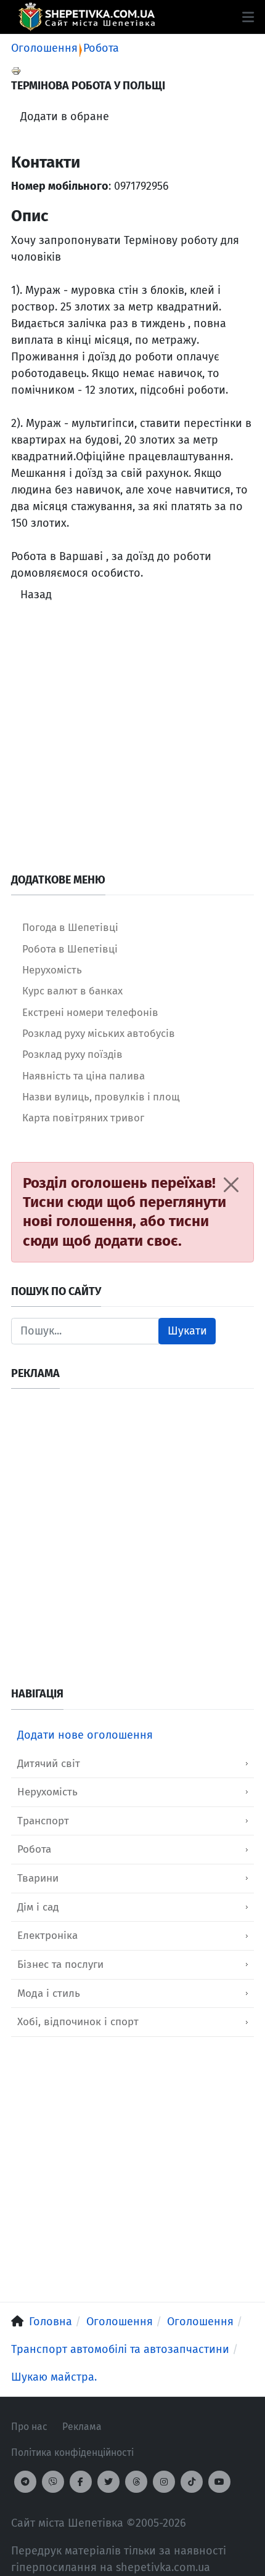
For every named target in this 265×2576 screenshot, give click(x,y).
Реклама (82, 2427)
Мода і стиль (49, 1993)
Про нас (29, 2427)
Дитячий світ (49, 1764)
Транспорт (43, 1821)
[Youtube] (219, 2482)
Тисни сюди (63, 1202)
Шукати (187, 1331)
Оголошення (44, 48)
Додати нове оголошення (85, 1735)
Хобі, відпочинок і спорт (78, 2022)
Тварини (38, 1878)
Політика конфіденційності (72, 2452)
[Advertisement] (132, 741)
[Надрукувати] (16, 70)
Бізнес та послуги (60, 1965)
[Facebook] (81, 2482)
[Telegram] (25, 2482)
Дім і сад (38, 1907)
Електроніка (47, 1936)
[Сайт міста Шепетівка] (87, 17)
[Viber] (53, 2482)
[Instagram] (164, 2482)
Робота (101, 48)
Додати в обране (65, 116)
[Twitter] (108, 2482)
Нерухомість (47, 1792)
